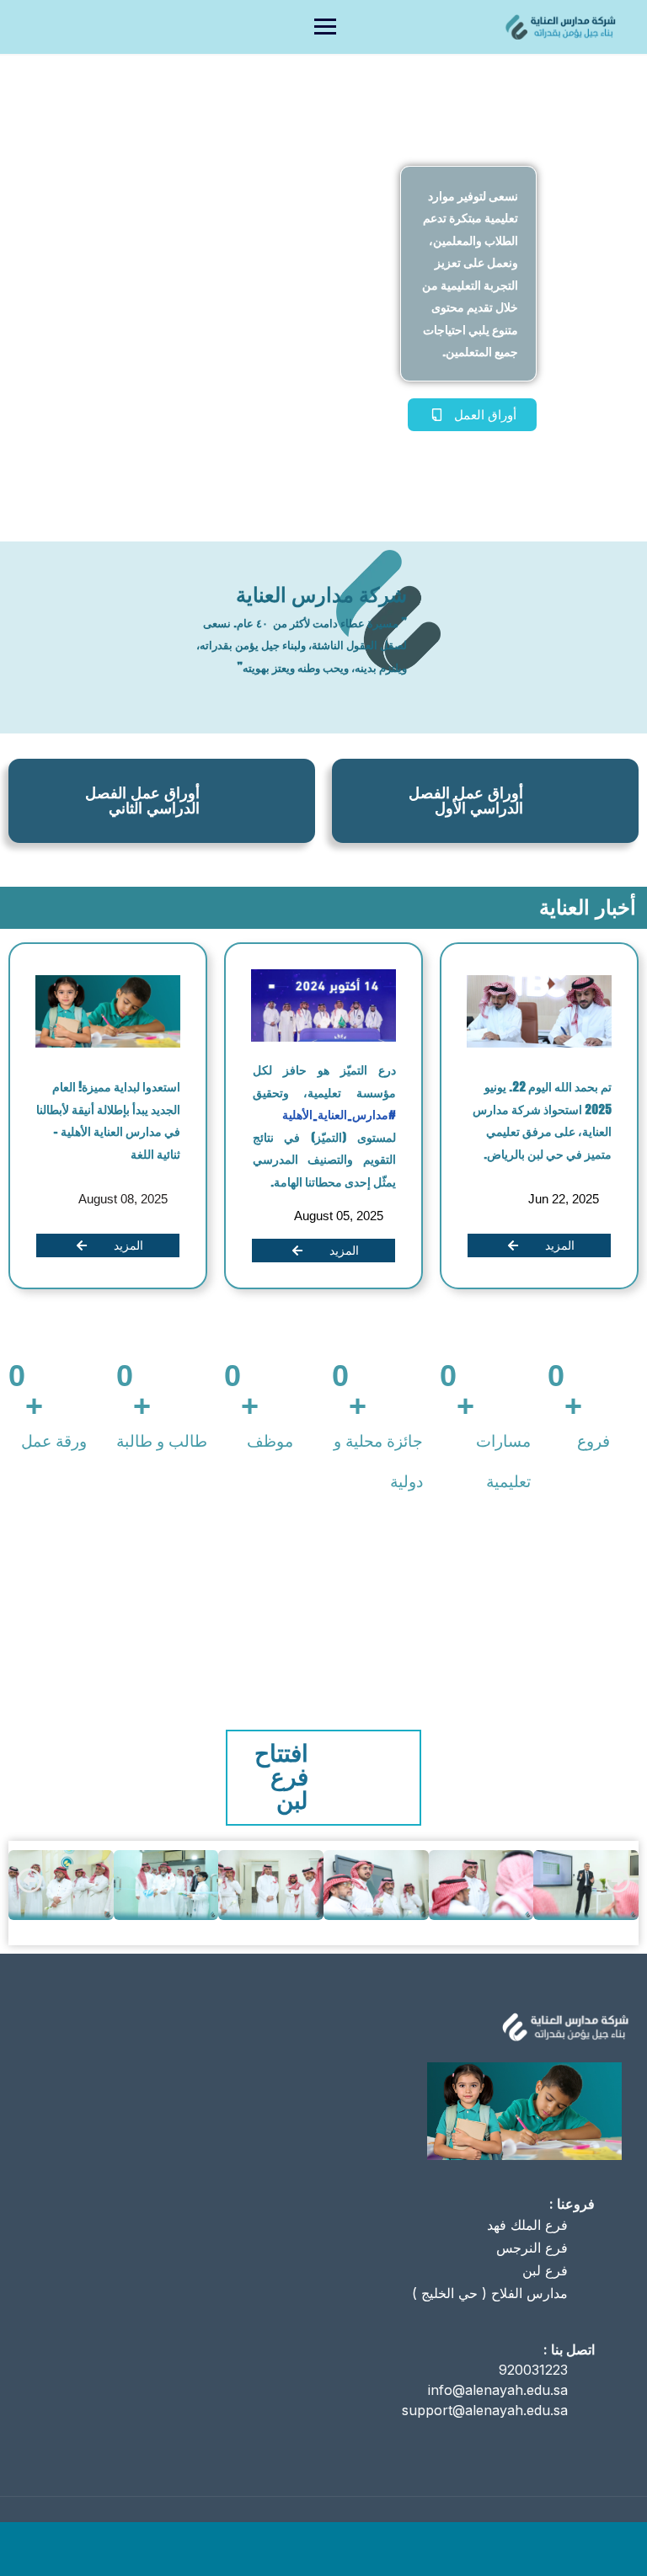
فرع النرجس (532, 2248)
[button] (29, 1880)
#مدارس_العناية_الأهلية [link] (339, 1115)
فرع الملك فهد (527, 2225)
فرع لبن (545, 2270)
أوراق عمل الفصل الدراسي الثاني (142, 801)
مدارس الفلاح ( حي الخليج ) (490, 2293)
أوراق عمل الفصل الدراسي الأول (466, 801)
